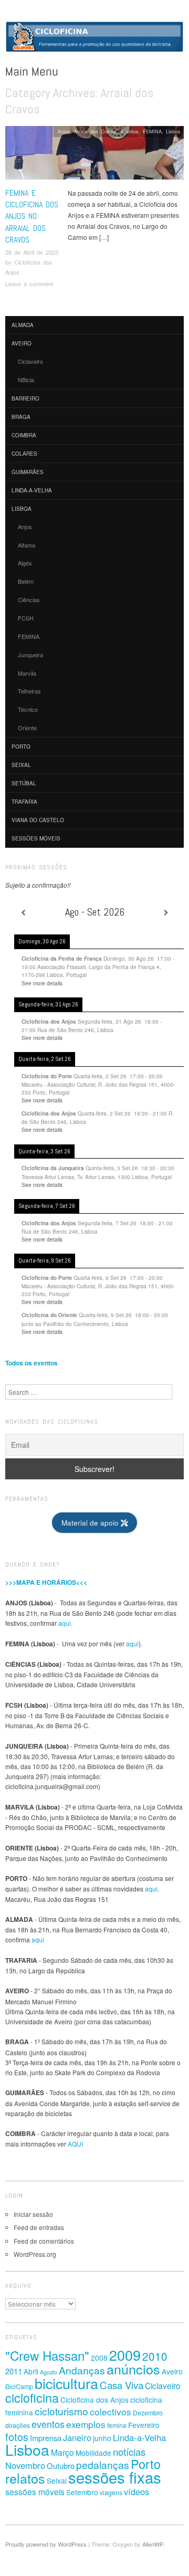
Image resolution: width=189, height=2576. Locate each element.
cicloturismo (61, 2411)
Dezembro (148, 2413)
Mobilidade (93, 2453)
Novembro (25, 2465)
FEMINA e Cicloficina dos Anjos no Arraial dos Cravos (32, 217)
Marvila (27, 673)
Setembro (82, 2492)
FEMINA (152, 131)
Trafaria (24, 802)
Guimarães (28, 472)
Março (62, 2452)
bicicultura (66, 2383)
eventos (48, 2424)
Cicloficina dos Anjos (94, 2400)
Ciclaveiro (30, 361)
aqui (132, 1643)
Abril (31, 2371)
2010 (155, 2356)
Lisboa (173, 131)
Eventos (130, 131)
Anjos (64, 131)
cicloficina (32, 2398)
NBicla (26, 380)
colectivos (111, 2411)
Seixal (21, 765)
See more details (42, 983)
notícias (129, 2451)
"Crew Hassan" (47, 2355)
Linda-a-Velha (32, 490)
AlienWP (153, 2544)
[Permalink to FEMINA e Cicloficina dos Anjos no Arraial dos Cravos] (94, 156)
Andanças (82, 2370)
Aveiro (22, 343)
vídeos (136, 2491)
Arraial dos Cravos (95, 131)
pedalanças (103, 2464)
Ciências (29, 600)
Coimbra (24, 435)
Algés (25, 563)
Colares (24, 454)
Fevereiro (144, 2425)
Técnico (28, 709)
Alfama (27, 545)
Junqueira (30, 655)
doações (18, 2425)
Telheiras (29, 691)
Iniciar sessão (33, 2214)
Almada (23, 325)
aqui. (65, 1623)
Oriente (27, 728)
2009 (125, 2355)
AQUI (75, 2144)
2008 (99, 2358)
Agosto (49, 2372)
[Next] (166, 912)
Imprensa (46, 2438)
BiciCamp (19, 2386)
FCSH (26, 618)
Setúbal (24, 783)
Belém (26, 581)
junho (102, 2438)
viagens (111, 2493)
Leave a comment (29, 283)
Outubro (61, 2465)
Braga (21, 417)
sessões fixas (115, 2477)
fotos (17, 2437)
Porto (21, 746)
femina (117, 2425)
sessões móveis (36, 838)
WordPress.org (35, 2254)
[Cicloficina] (94, 41)
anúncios (133, 2369)
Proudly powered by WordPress (46, 2544)
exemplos (86, 2424)
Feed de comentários (44, 2241)
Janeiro (77, 2437)
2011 (14, 2371)
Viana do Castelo (38, 820)
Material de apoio (91, 1523)
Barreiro (25, 398)
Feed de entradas (39, 2227)
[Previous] (23, 912)
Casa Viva (122, 2385)
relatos (25, 2478)
